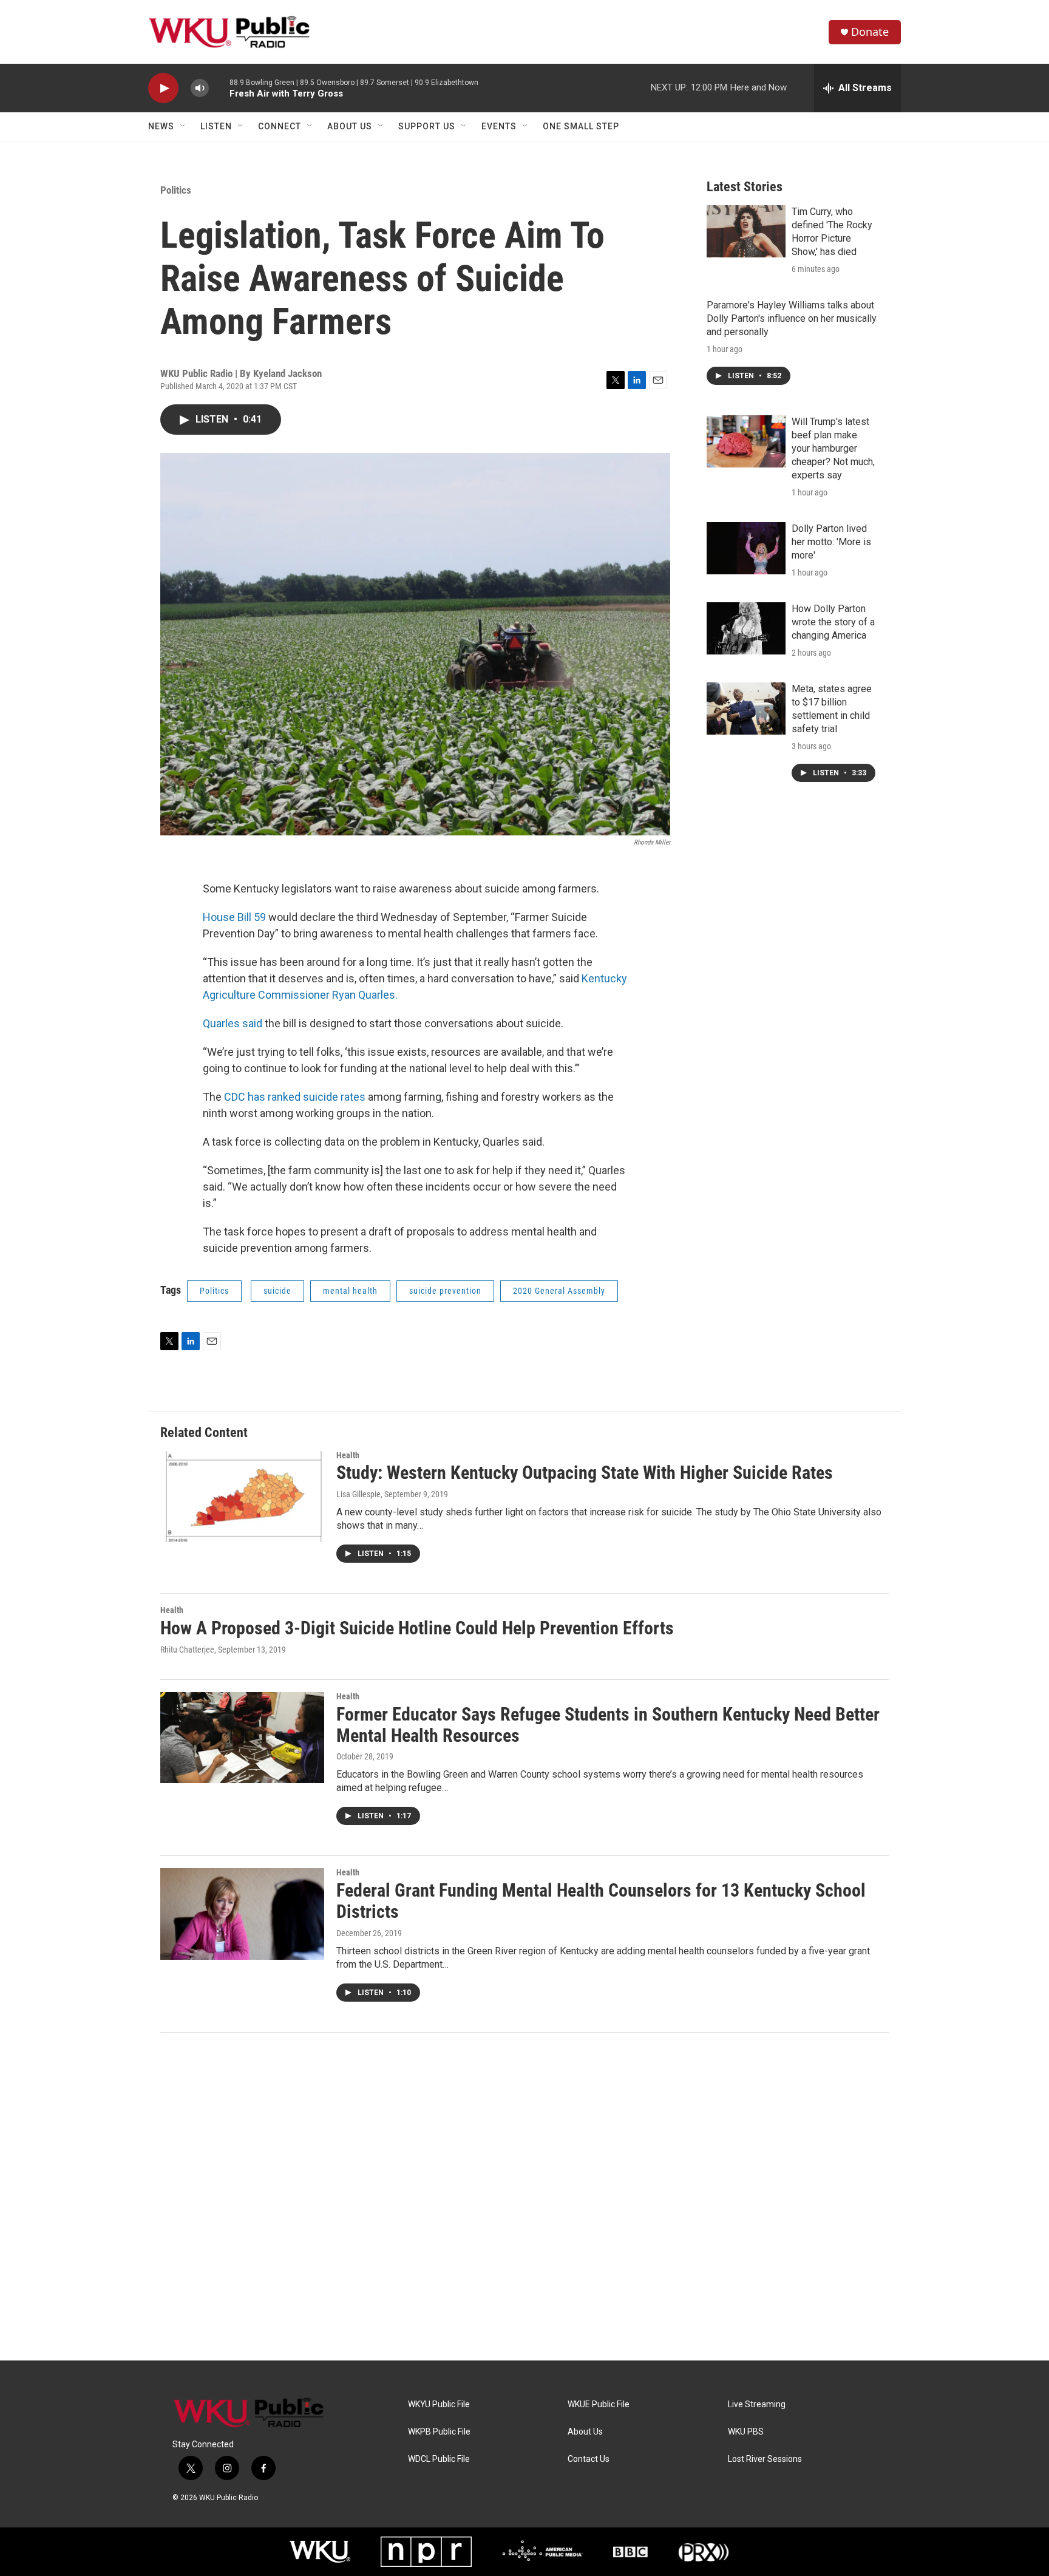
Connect (280, 126)
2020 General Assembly (559, 1291)
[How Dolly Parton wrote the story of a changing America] (746, 628)
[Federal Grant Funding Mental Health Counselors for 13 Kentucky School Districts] (242, 1914)
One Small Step (581, 126)
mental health (350, 1291)
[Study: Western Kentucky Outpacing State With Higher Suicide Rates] (242, 1497)
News (161, 126)
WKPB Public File (439, 2432)
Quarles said (233, 1023)
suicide (277, 1291)
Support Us (427, 126)
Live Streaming (757, 2404)
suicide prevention (445, 1291)
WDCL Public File (439, 2459)
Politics (176, 190)
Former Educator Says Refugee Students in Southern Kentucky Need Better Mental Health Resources (608, 1725)
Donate (870, 32)
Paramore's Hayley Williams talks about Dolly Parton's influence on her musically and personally (792, 318)
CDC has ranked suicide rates (294, 1097)
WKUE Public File (599, 2404)
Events (499, 126)
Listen (216, 126)
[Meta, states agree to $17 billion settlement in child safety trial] (746, 709)
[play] (163, 88)
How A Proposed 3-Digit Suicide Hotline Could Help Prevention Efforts (417, 1628)
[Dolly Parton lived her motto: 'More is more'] (746, 548)
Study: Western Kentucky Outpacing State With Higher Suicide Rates (585, 1473)
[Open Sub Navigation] (183, 126)
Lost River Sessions (765, 2459)
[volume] (200, 88)
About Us (350, 126)
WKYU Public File (439, 2404)
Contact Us (589, 2459)
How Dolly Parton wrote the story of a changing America (833, 622)
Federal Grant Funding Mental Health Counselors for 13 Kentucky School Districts (601, 1901)
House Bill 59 (234, 917)
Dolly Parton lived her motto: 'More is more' (831, 542)
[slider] (219, 88)
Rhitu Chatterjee (187, 1650)
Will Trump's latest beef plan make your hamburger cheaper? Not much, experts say (833, 448)
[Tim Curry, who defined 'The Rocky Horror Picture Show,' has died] (746, 231)
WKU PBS (746, 2432)
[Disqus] (524, 2197)
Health (348, 1455)
